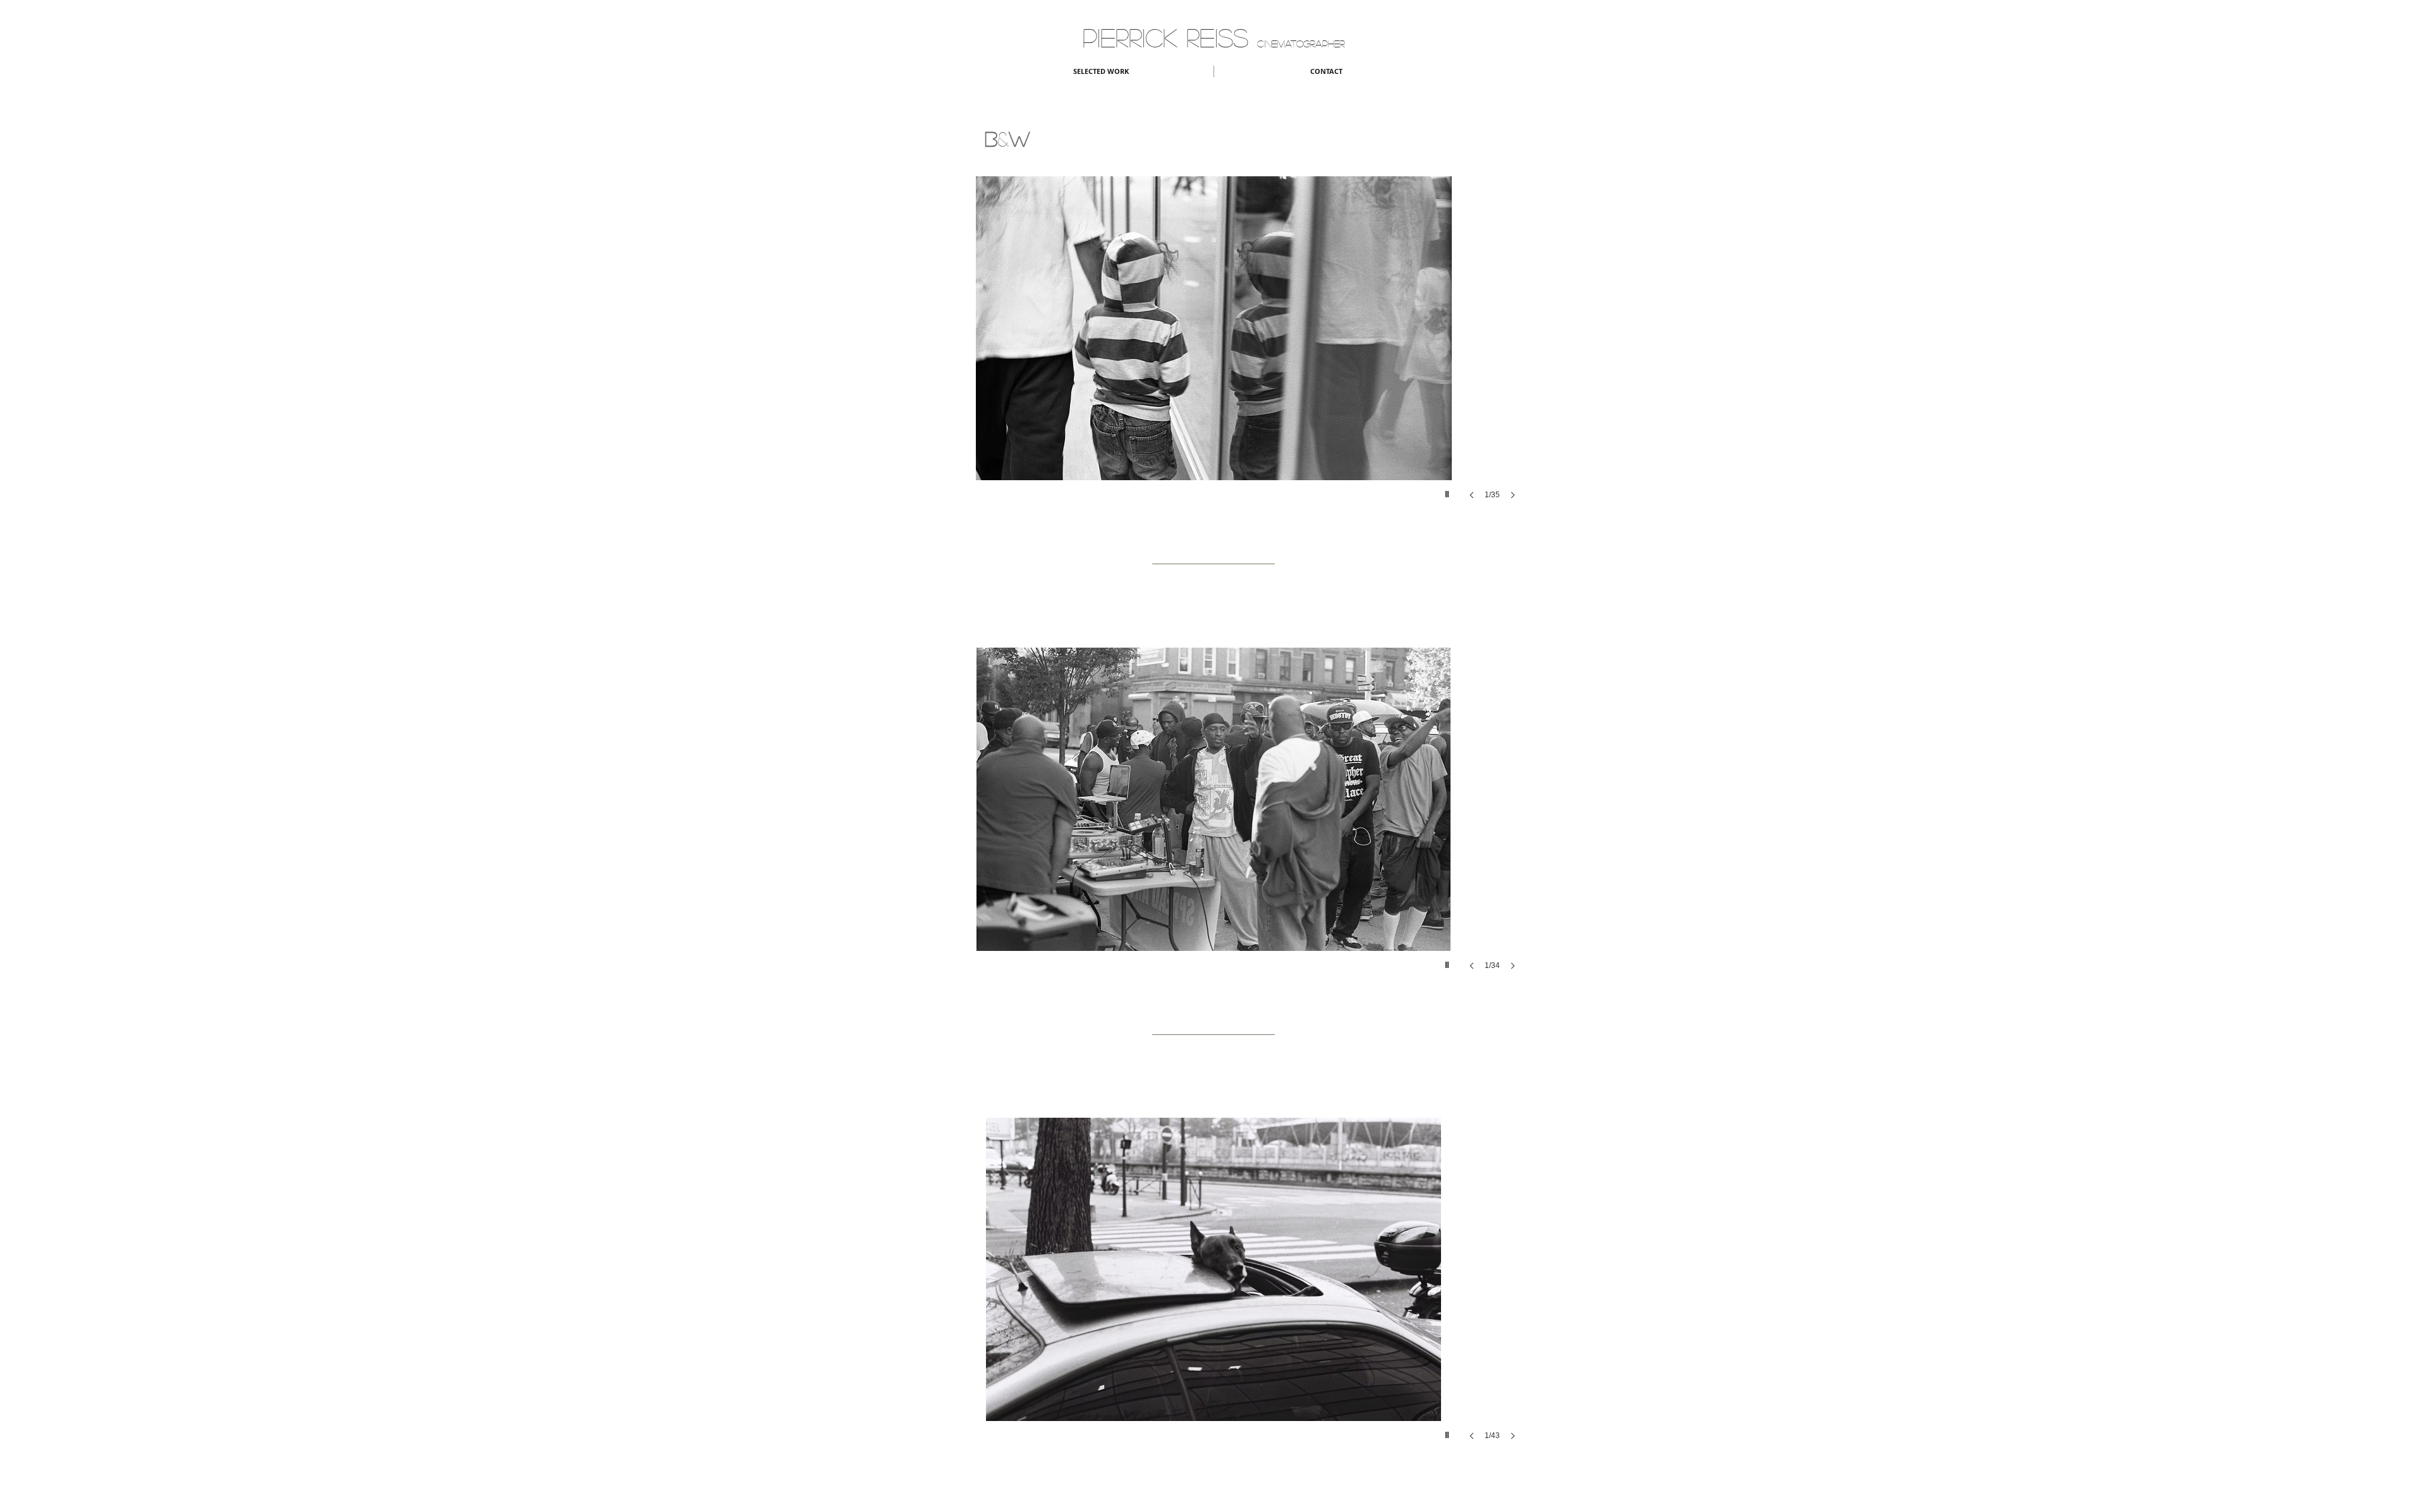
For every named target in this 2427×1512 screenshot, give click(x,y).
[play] (1449, 491)
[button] (1213, 350)
